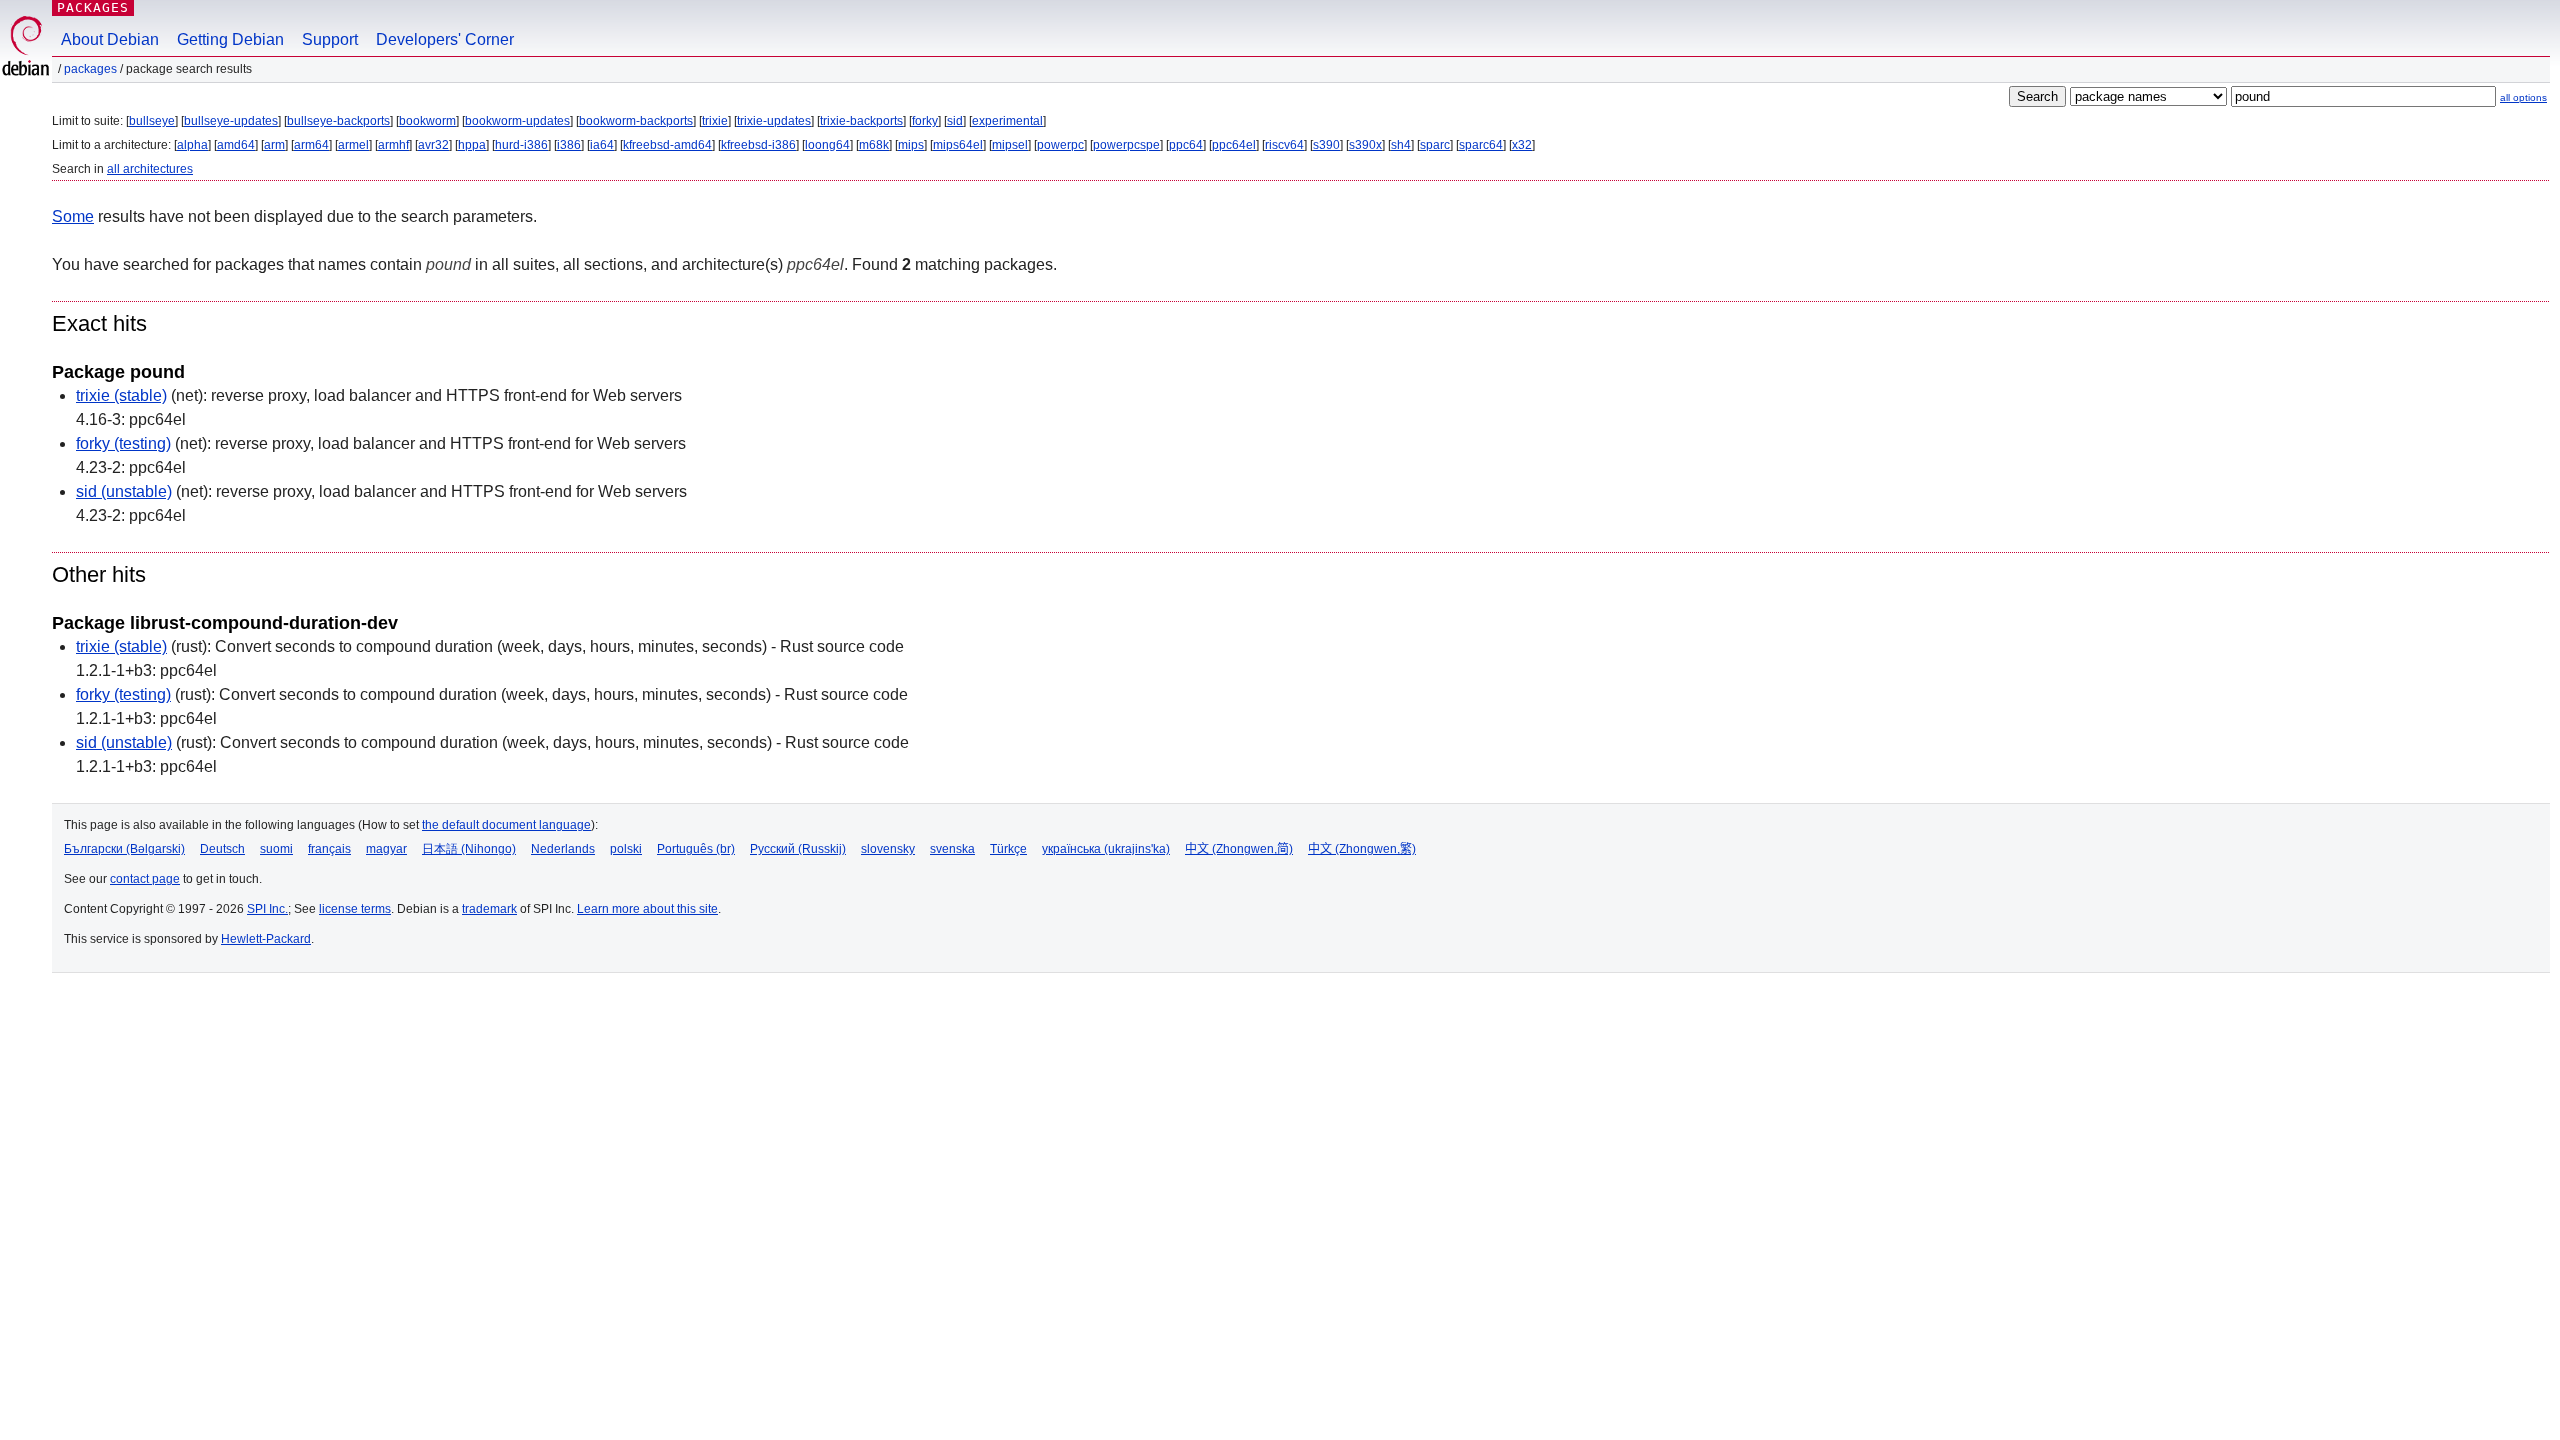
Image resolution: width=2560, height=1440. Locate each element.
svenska (952, 849)
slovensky (888, 849)
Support (330, 39)
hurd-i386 (521, 145)
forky (925, 121)
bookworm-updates (517, 121)
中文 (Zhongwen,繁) (1362, 849)
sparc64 (1481, 145)
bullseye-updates (231, 121)
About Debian (110, 39)
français (329, 849)
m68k (874, 145)
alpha (192, 145)
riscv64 (1284, 145)
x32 (1522, 145)
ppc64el (1234, 145)
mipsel (1010, 145)
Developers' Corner (445, 39)
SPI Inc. (267, 909)
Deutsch (222, 849)
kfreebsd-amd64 (667, 145)
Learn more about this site (647, 909)
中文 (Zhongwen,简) (1239, 849)
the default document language (506, 825)
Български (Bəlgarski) (124, 849)
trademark (489, 909)
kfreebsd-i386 (758, 145)
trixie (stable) (121, 395)
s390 (1326, 145)
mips (911, 145)
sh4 (1401, 145)
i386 (569, 145)
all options (2523, 97)
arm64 (311, 145)
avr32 (433, 145)
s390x (1365, 145)
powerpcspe (1126, 145)
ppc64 (1186, 145)
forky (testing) (123, 443)
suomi (276, 849)
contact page (145, 879)
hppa (472, 145)
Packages (93, 7)
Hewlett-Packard (266, 939)
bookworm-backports (636, 121)
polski (626, 849)
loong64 (827, 145)
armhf (393, 145)
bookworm (427, 121)
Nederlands (563, 849)
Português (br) (696, 849)
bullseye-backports (338, 121)
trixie (715, 121)
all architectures (150, 169)
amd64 (236, 145)
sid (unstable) (124, 491)
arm (274, 145)
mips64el (958, 145)
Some (73, 216)
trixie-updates (774, 121)
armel (353, 145)
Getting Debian (230, 39)
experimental (1007, 121)
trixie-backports (861, 121)
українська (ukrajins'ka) (1106, 849)
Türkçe (1008, 849)
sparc (1435, 145)
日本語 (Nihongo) (469, 849)
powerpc (1060, 145)
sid (955, 121)
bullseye (152, 121)
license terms (355, 909)
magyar (386, 849)
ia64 (602, 145)
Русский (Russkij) (798, 849)
